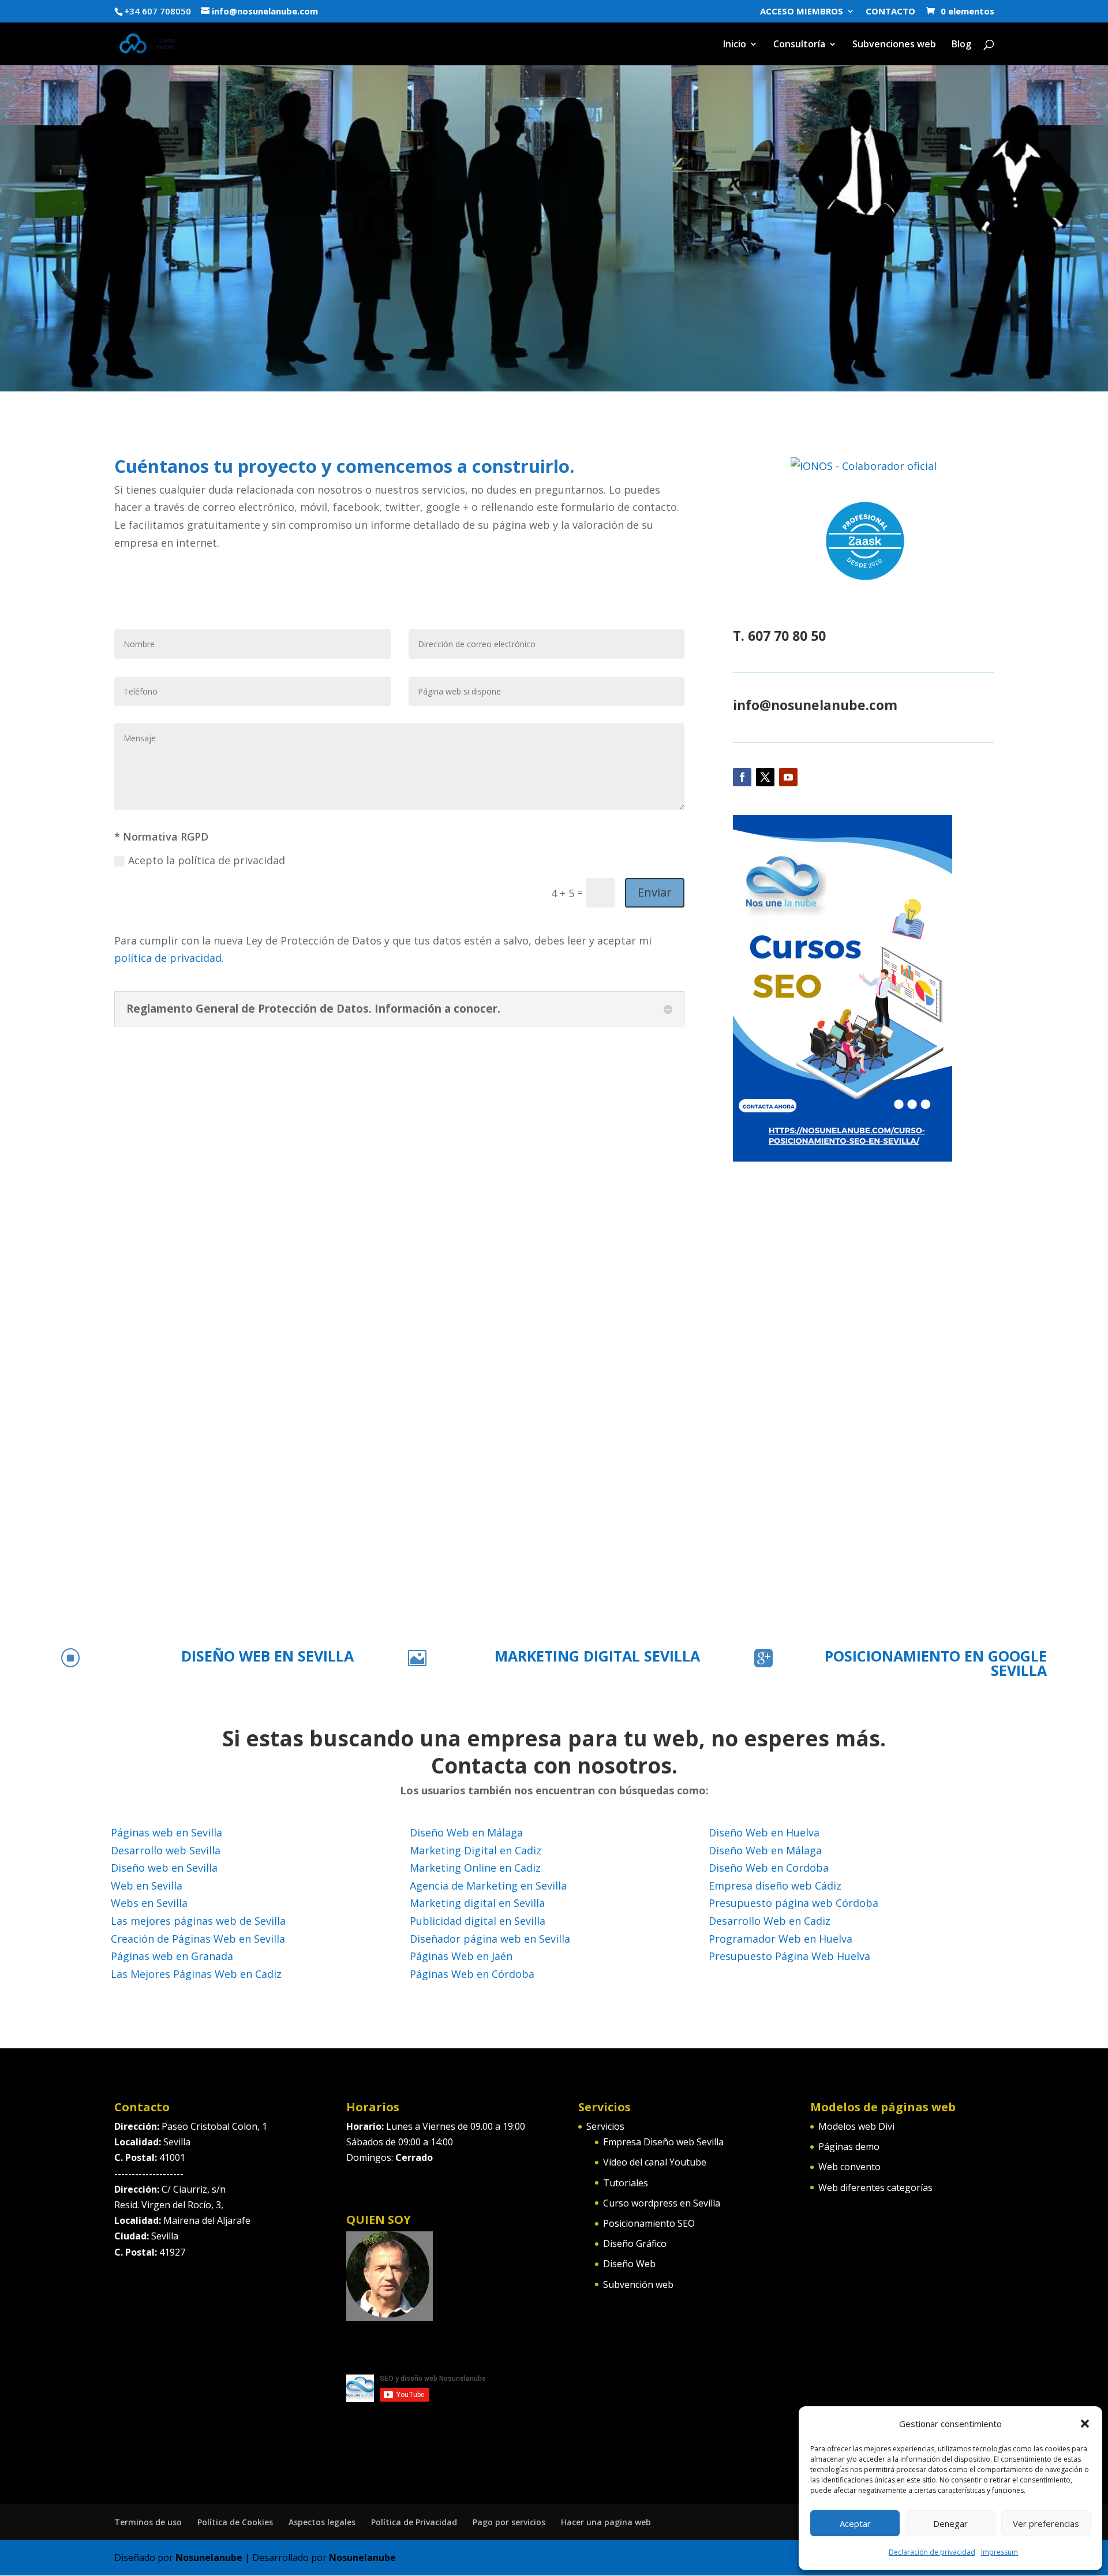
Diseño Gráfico (635, 2243)
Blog (961, 45)
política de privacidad (168, 958)
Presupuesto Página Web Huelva (789, 1956)
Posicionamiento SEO (649, 2223)
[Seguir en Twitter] (765, 777)
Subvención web (638, 2284)
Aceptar (855, 2523)
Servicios (605, 2126)
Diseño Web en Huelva (764, 1832)
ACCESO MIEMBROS (802, 12)
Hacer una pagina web (606, 2522)
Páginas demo (849, 2146)
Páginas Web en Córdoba (472, 1974)
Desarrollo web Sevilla (166, 1850)
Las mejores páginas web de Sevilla (198, 1921)
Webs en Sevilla (149, 1903)
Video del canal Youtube (655, 2162)
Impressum (1000, 2552)
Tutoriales (626, 2183)
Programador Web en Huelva (781, 1939)
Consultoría (799, 45)
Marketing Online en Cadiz (475, 1868)
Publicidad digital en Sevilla (478, 1921)
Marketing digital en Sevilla (477, 1903)
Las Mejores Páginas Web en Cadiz (196, 1974)
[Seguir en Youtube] (788, 777)
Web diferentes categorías (875, 2187)
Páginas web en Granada (172, 1956)
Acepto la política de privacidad (207, 860)
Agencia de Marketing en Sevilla (488, 1886)
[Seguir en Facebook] (742, 777)
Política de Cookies (235, 2522)
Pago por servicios (509, 2522)
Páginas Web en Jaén (461, 1956)
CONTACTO (890, 12)
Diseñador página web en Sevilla (490, 1939)
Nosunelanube (209, 2558)
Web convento (849, 2167)
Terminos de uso (148, 2522)
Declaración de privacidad (932, 2552)
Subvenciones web (894, 45)
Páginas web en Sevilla (166, 1832)
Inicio (735, 45)
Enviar (655, 892)
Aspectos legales (322, 2522)
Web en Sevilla (147, 1886)
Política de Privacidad (414, 2522)
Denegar (950, 2523)
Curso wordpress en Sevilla (662, 2203)
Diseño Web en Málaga (466, 1832)
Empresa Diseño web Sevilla (663, 2142)
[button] (1085, 2424)
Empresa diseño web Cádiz (775, 1886)
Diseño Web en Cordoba (769, 1868)
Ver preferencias (1046, 2523)
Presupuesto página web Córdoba (793, 1903)
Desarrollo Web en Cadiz (770, 1921)
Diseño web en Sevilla (164, 1868)
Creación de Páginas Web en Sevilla (198, 1939)
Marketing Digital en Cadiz (476, 1850)
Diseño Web (629, 2264)
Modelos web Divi (856, 2126)
